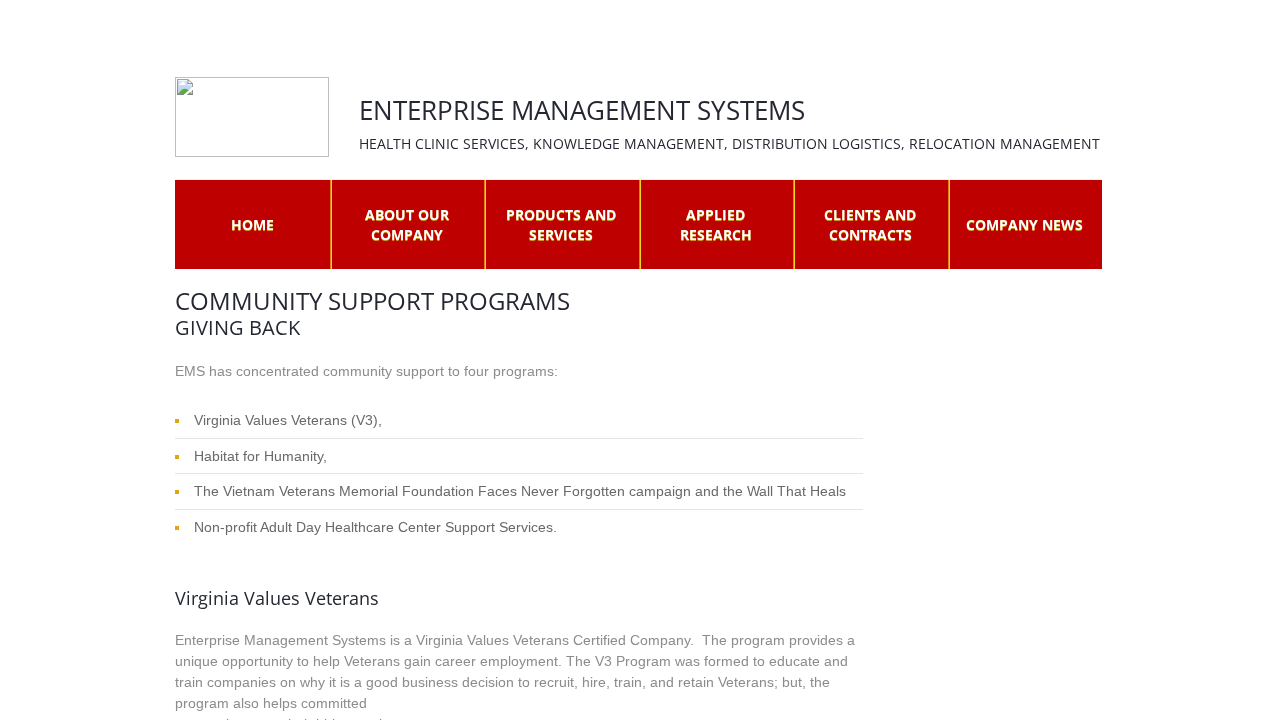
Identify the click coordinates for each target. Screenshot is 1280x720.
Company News (1024, 224)
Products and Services (561, 224)
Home (252, 224)
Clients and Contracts (870, 224)
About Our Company (407, 224)
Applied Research (716, 224)
